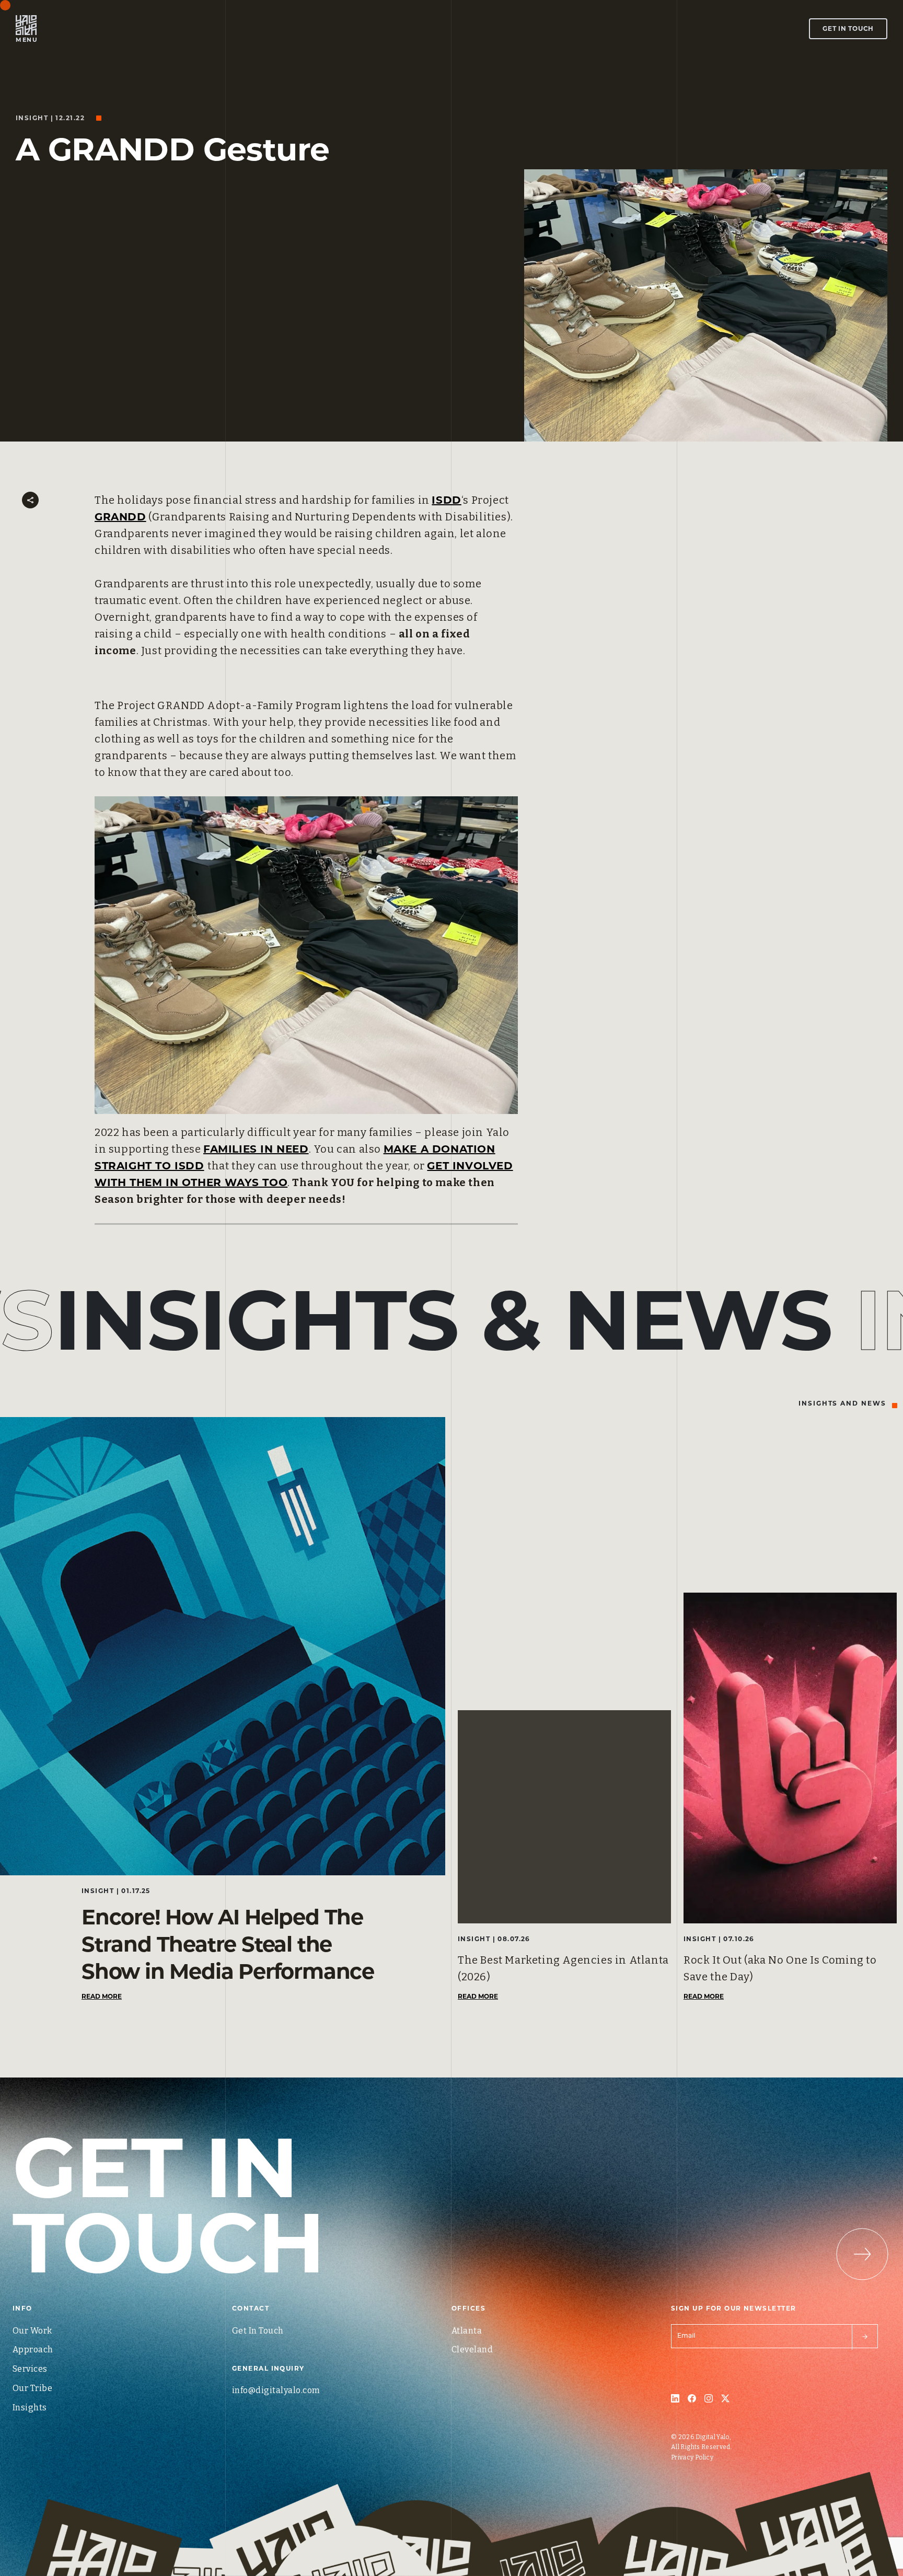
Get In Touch (848, 28)
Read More (102, 1996)
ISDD (446, 500)
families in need (256, 1149)
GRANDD (120, 517)
